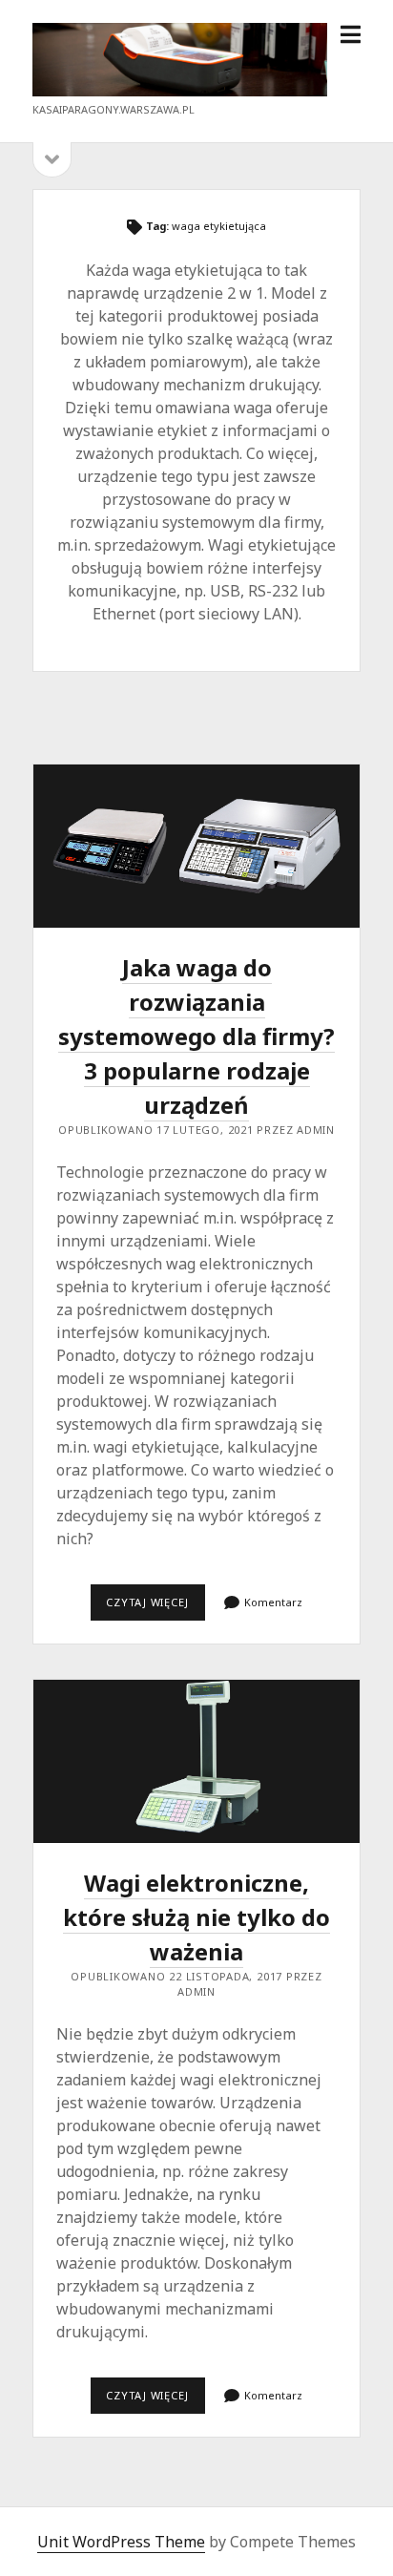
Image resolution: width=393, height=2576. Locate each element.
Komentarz (273, 1602)
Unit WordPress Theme (121, 2542)
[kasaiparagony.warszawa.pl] (180, 91)
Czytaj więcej (155, 1607)
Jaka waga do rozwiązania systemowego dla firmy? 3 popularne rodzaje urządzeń (196, 846)
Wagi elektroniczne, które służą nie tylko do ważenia (196, 1761)
